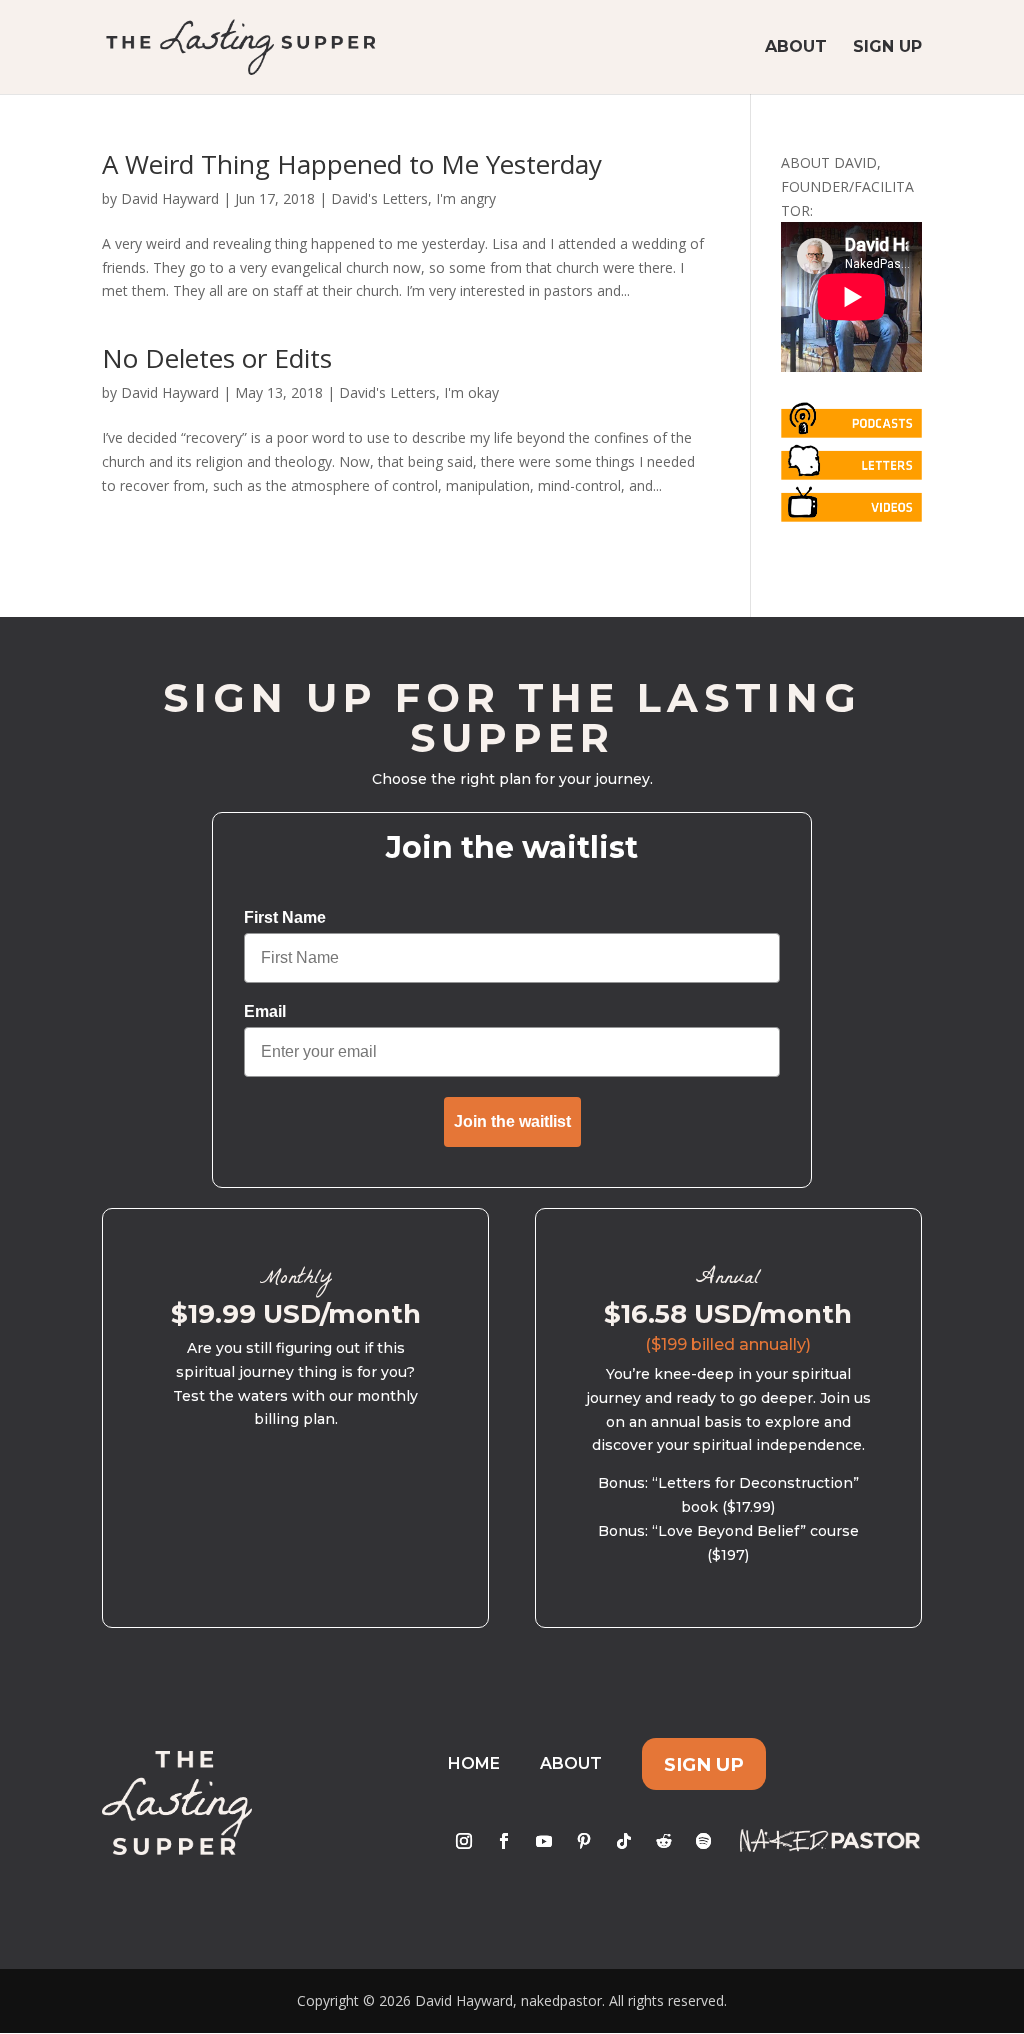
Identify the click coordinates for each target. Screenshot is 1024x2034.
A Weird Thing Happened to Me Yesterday (352, 164)
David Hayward (170, 198)
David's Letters (379, 198)
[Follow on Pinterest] (584, 1841)
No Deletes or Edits (217, 358)
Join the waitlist (512, 1121)
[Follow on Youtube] (544, 1841)
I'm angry (466, 198)
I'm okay (471, 392)
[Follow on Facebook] (504, 1841)
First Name (285, 917)
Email (265, 1011)
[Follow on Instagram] (464, 1841)
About (796, 48)
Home (474, 1763)
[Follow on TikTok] (624, 1841)
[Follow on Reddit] (664, 1841)
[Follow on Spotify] (704, 1841)
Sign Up (887, 48)
